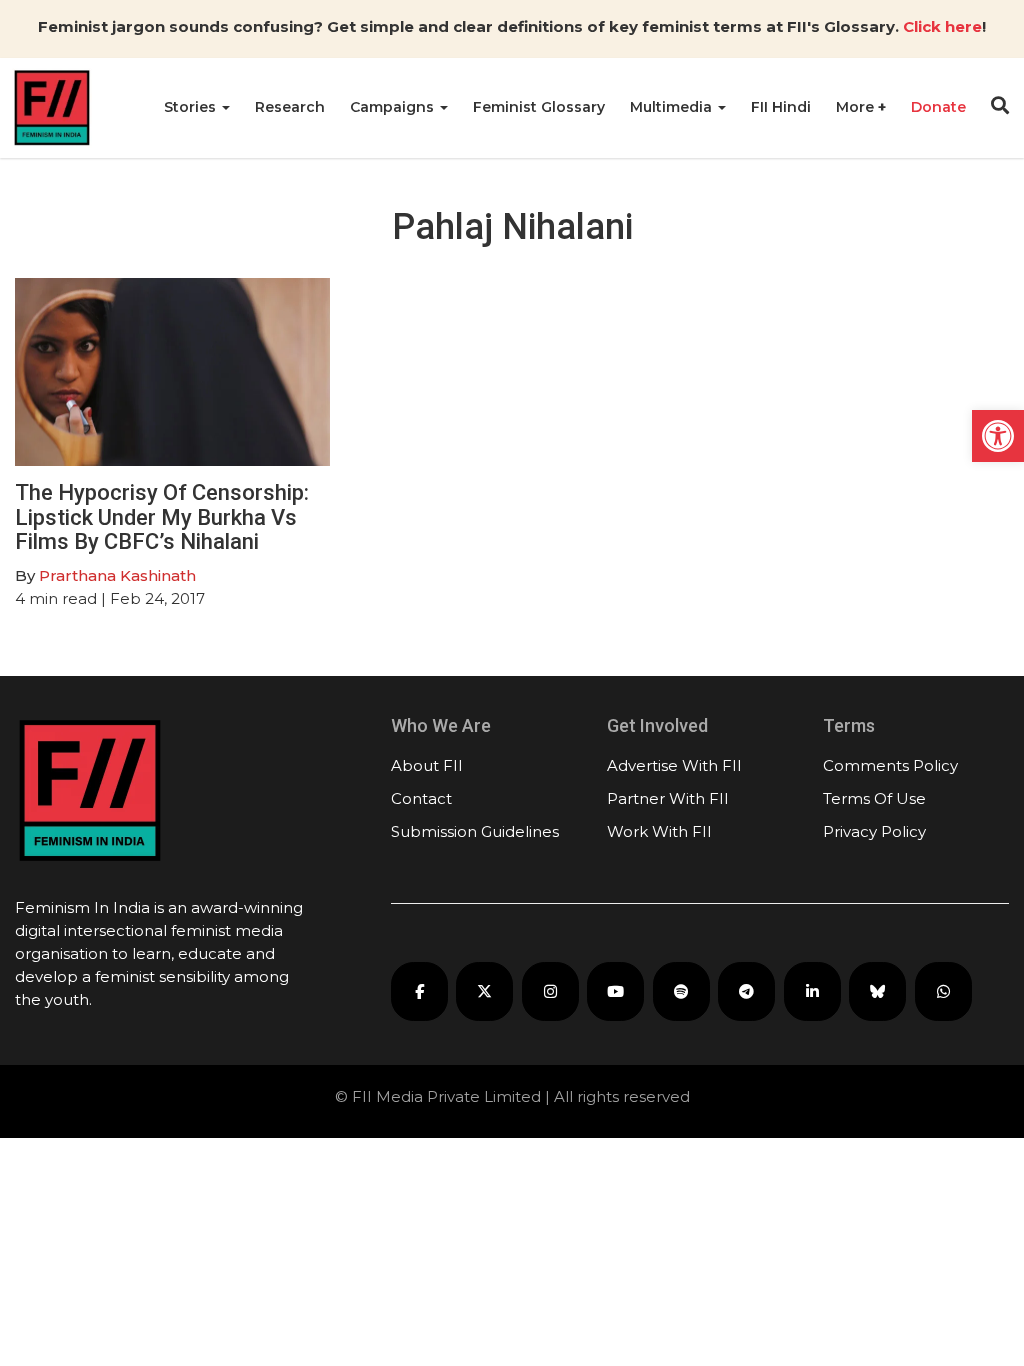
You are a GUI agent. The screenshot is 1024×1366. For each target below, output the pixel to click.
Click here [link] (942, 26)
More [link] (857, 107)
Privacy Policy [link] (874, 831)
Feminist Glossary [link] (539, 107)
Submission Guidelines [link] (475, 831)
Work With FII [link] (659, 831)
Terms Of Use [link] (874, 798)
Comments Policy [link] (890, 765)
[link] (998, 436)
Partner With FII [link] (668, 798)
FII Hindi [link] (781, 107)
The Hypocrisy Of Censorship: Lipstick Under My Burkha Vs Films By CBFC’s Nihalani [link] (162, 516)
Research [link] (290, 107)
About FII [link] (427, 765)
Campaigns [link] (394, 107)
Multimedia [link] (673, 107)
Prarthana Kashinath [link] (117, 575)
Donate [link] (938, 107)
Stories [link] (192, 107)
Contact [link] (421, 798)
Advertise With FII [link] (674, 765)
